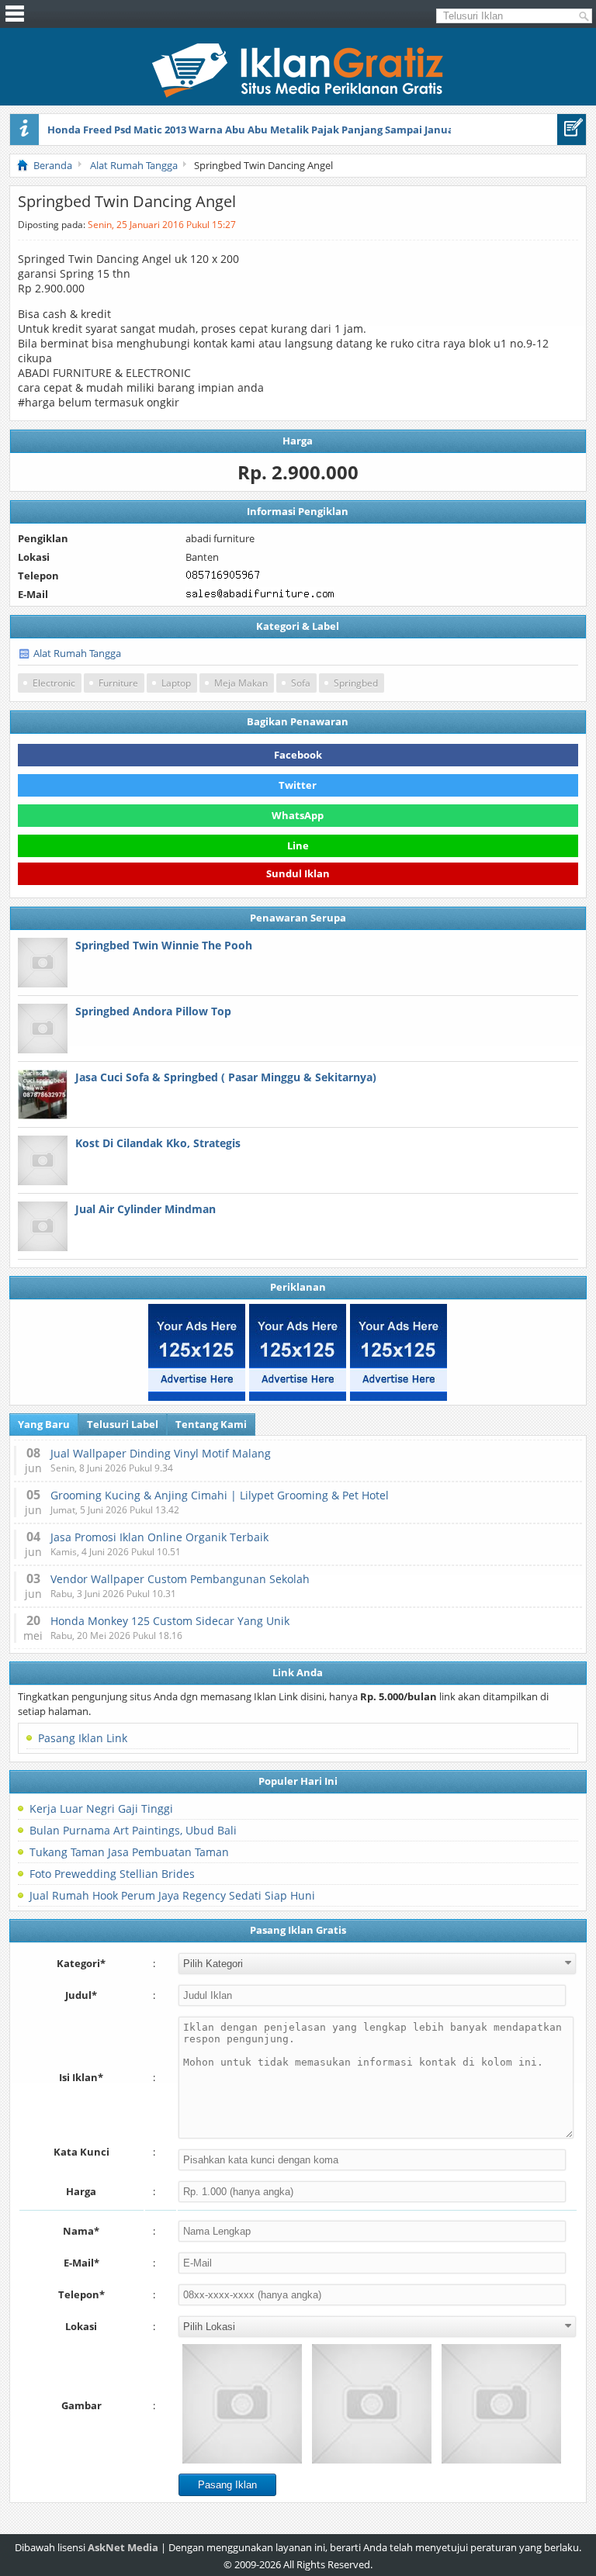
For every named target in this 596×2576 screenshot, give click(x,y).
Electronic (54, 683)
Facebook (298, 755)
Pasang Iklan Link (83, 1738)
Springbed (356, 683)
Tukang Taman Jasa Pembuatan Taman (129, 1852)
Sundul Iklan (298, 874)
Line (298, 845)
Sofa (301, 683)
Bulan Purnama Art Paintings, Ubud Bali (133, 1830)
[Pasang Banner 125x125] (197, 1352)
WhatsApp (298, 815)
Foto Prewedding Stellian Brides (112, 1874)
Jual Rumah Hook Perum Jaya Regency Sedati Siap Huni (172, 1895)
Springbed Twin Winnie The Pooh (164, 945)
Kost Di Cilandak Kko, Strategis (158, 1143)
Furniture (118, 683)
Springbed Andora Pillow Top (153, 1011)
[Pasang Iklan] (572, 130)
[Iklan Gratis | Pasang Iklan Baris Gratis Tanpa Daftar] (298, 94)
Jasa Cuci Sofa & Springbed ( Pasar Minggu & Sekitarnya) (226, 1077)
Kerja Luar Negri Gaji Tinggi (101, 1808)
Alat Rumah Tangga (77, 653)
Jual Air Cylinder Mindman (146, 1209)
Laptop (176, 683)
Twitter (298, 785)
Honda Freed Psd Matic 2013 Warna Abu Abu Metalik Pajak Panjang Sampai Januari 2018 (267, 130)
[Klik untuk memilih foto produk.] (242, 2404)
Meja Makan (241, 683)
